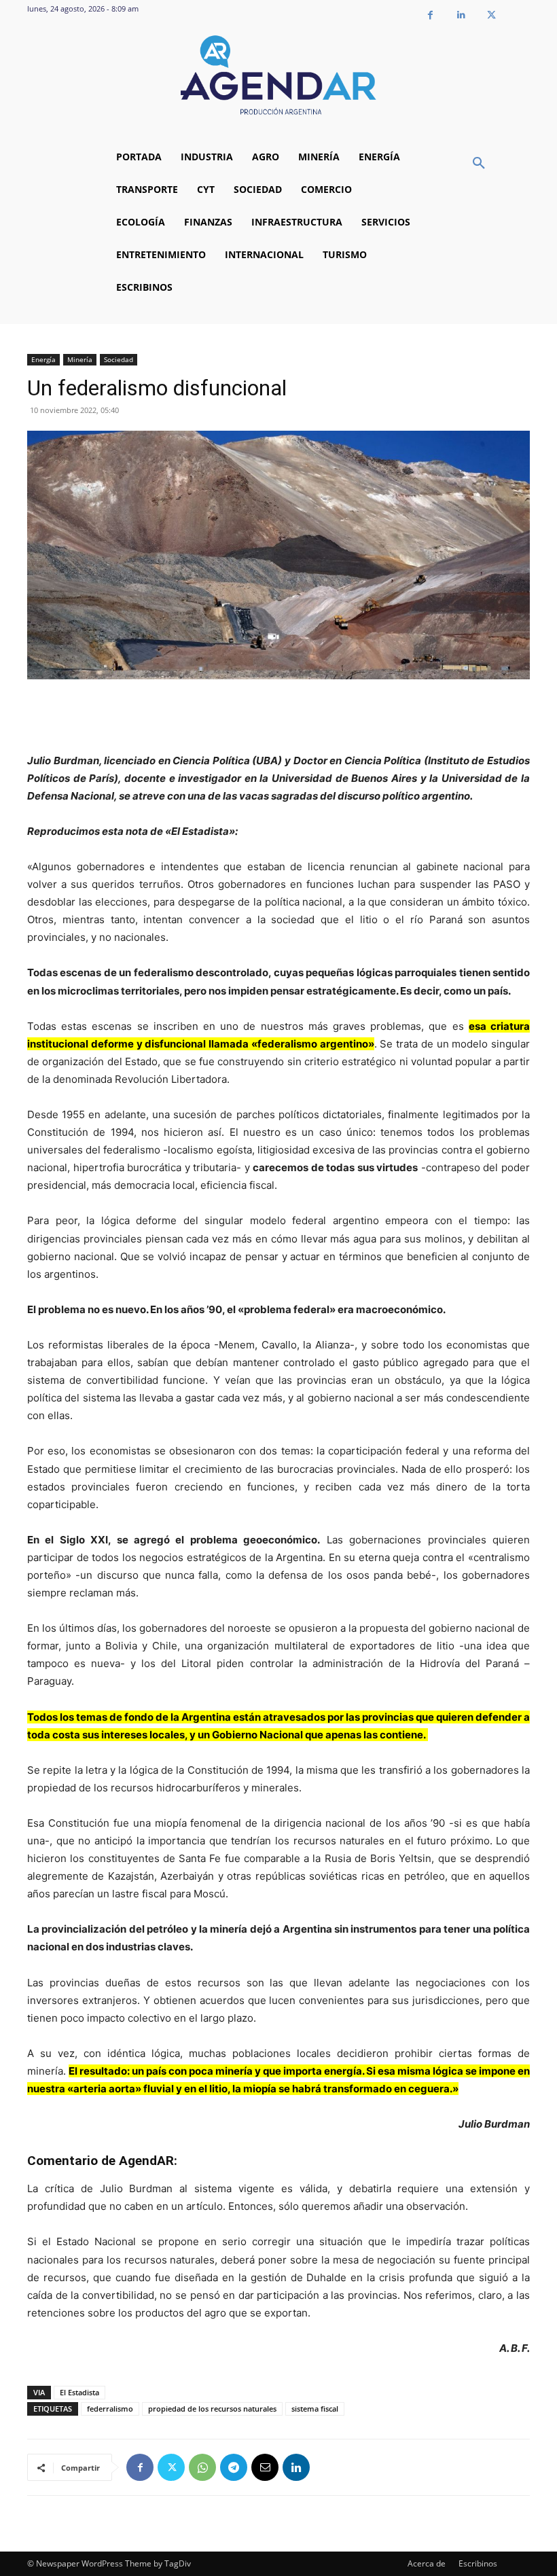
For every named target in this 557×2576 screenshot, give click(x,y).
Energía (43, 359)
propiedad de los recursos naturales (212, 2409)
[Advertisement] (278, 717)
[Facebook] (430, 15)
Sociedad (119, 359)
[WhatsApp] (202, 2467)
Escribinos (478, 2563)
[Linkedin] (461, 15)
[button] (479, 164)
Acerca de (427, 2563)
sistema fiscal (315, 2409)
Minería (80, 359)
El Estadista (79, 2392)
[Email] (265, 2467)
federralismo (110, 2409)
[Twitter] (491, 15)
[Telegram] (234, 2467)
